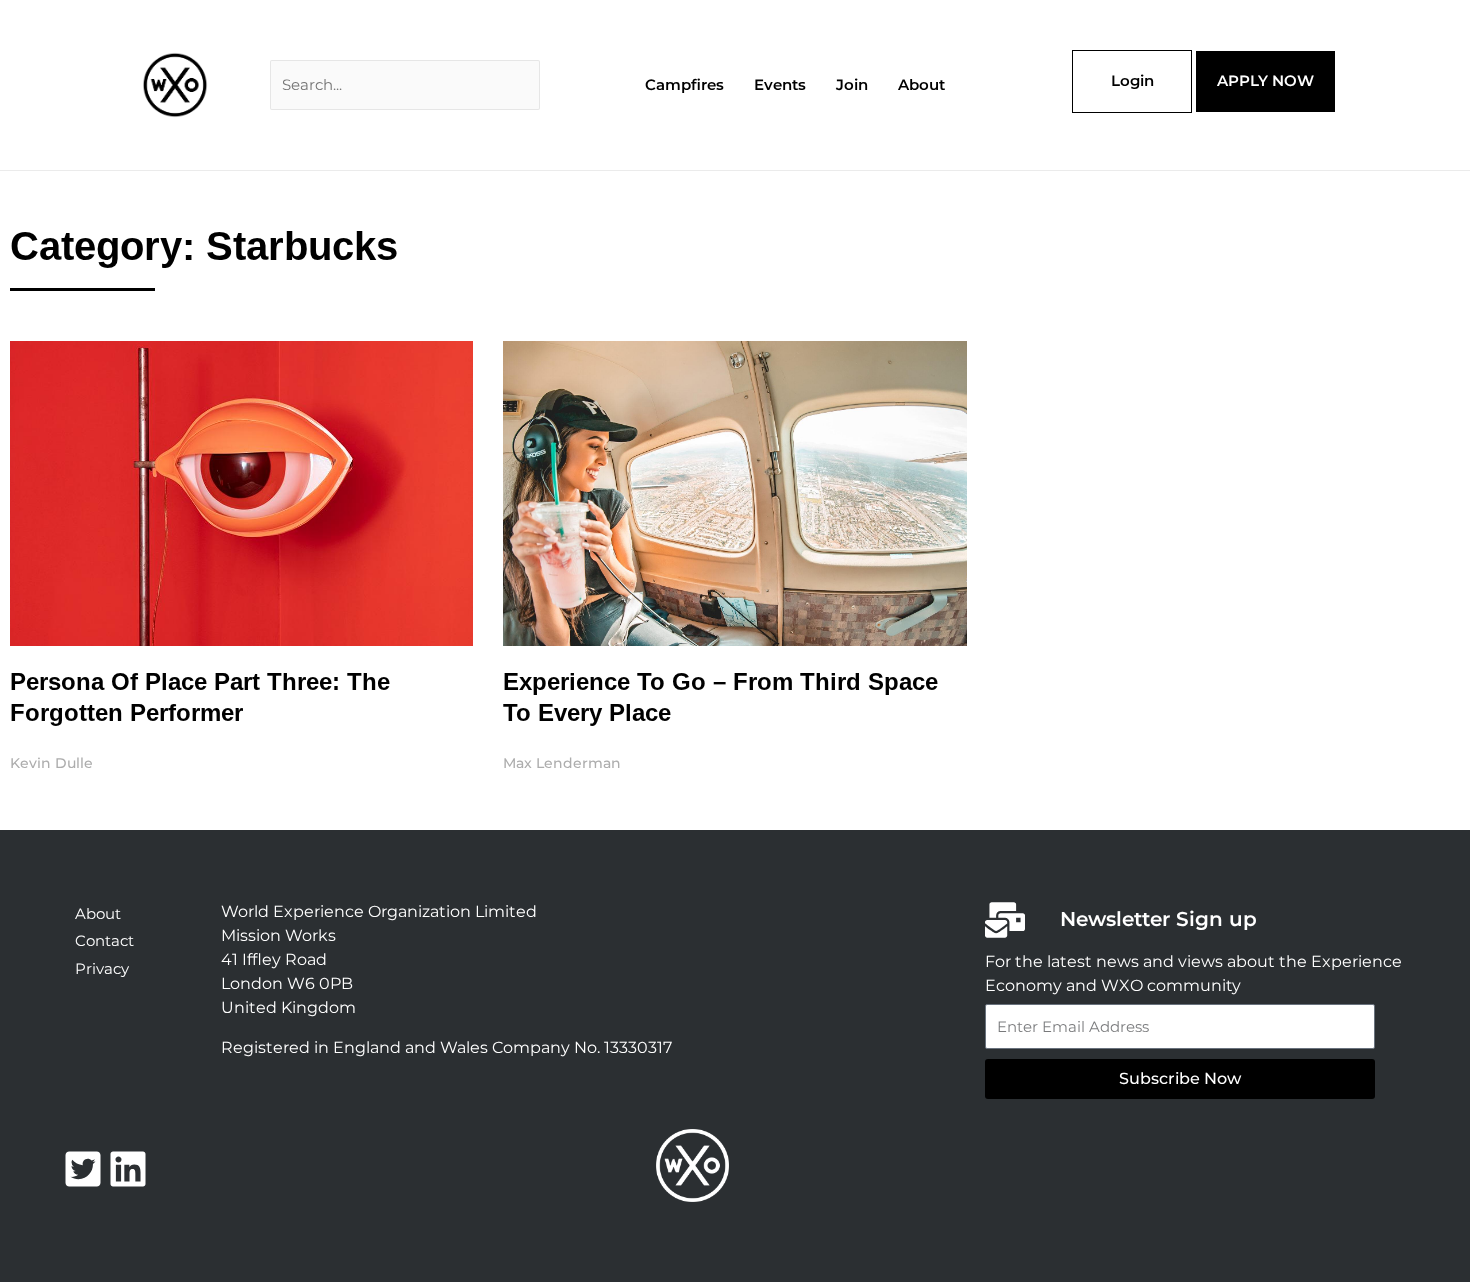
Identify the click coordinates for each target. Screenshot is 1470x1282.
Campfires (684, 84)
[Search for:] (405, 84)
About (921, 84)
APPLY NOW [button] (1265, 80)
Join (852, 84)
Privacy (102, 968)
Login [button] (1132, 80)
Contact (104, 940)
